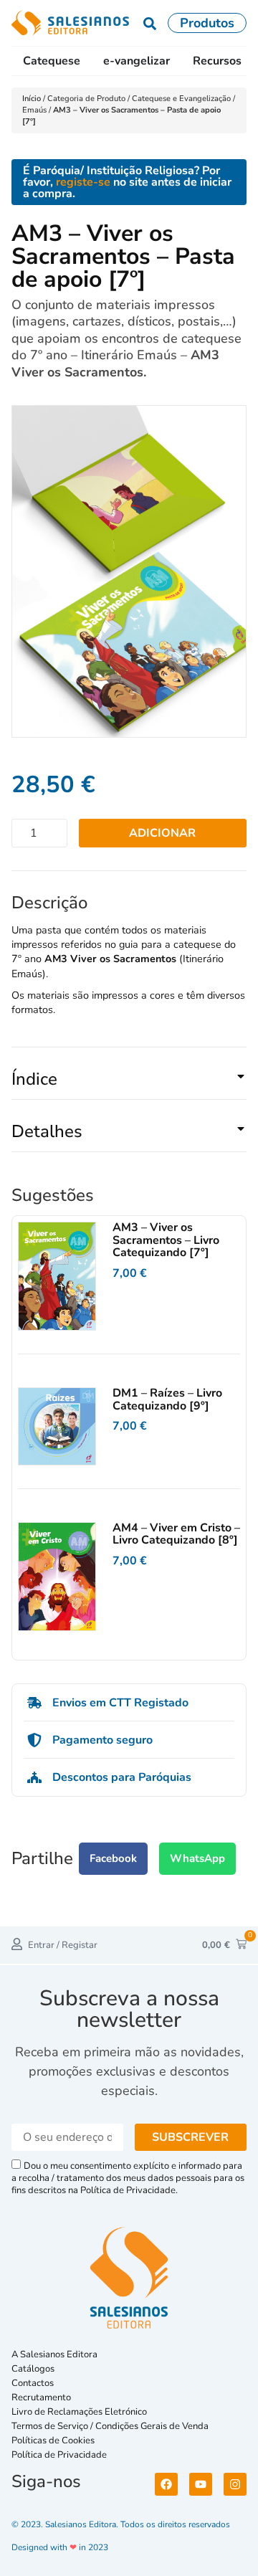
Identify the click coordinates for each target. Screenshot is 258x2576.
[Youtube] (201, 2484)
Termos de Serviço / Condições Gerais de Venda (112, 2426)
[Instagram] (235, 2484)
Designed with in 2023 (60, 2547)
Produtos (207, 23)
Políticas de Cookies (53, 2440)
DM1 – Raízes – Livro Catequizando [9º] (167, 1399)
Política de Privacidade (59, 2455)
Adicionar (162, 833)
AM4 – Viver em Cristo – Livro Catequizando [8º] (176, 1534)
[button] (129, 1085)
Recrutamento (41, 2397)
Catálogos (33, 2369)
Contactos (33, 2383)
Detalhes (47, 1131)
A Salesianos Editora (54, 2354)
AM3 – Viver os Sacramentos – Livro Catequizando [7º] (166, 1240)
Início (33, 99)
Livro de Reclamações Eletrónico (79, 2412)
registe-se (83, 182)
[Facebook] (166, 2484)
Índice (34, 1079)
